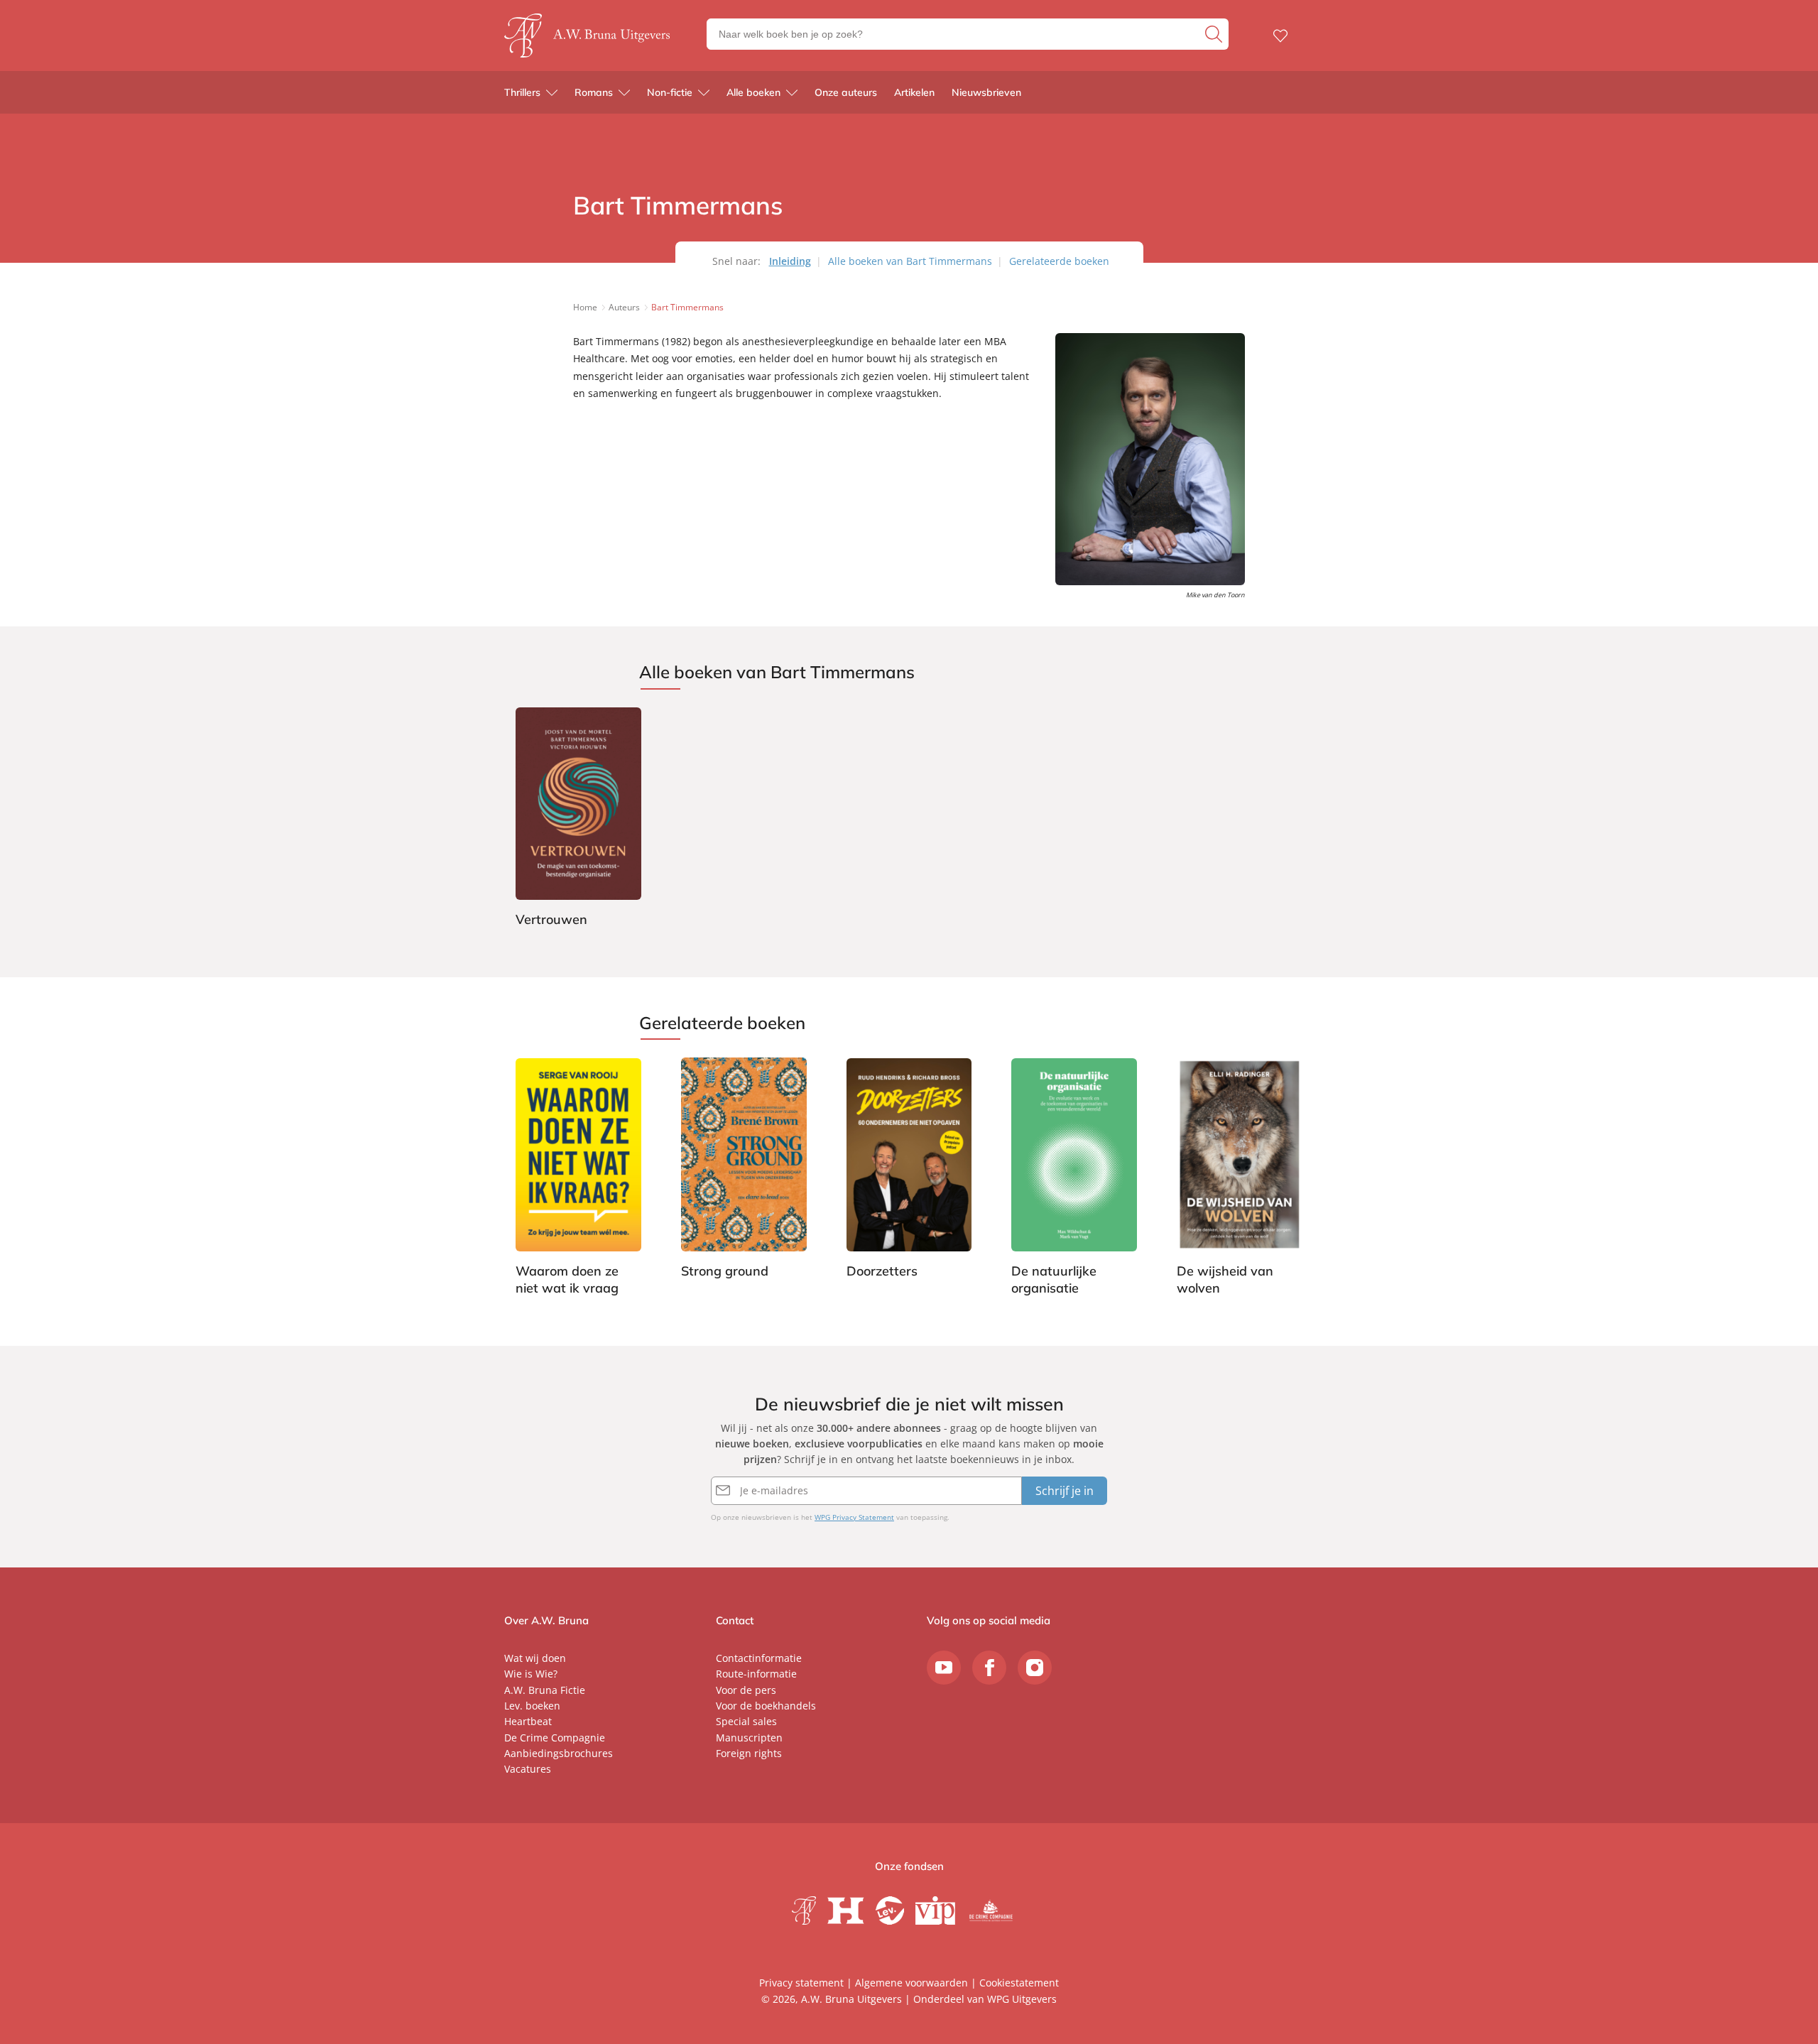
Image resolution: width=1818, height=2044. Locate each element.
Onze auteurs (846, 92)
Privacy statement (801, 1983)
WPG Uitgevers (1022, 1999)
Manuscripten (749, 1738)
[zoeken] (1215, 34)
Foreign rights (749, 1753)
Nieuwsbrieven (986, 92)
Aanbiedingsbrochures (559, 1753)
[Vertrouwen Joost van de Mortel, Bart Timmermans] (578, 820)
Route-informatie (756, 1674)
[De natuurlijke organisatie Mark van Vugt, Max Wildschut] (1074, 1179)
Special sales (746, 1721)
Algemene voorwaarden (911, 1983)
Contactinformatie (759, 1658)
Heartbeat (528, 1721)
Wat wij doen (535, 1658)
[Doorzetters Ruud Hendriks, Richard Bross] (909, 1170)
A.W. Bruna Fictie (545, 1690)
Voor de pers (746, 1690)
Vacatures (528, 1769)
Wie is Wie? (531, 1674)
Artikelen (914, 92)
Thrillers (522, 92)
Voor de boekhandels (766, 1706)
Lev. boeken (532, 1706)
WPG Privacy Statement (854, 1517)
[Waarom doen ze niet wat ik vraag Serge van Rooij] (578, 1179)
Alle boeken (753, 92)
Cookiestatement (1019, 1983)
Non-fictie (670, 92)
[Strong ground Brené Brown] (744, 1170)
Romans (594, 92)
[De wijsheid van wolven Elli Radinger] (1240, 1179)
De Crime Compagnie (555, 1738)
